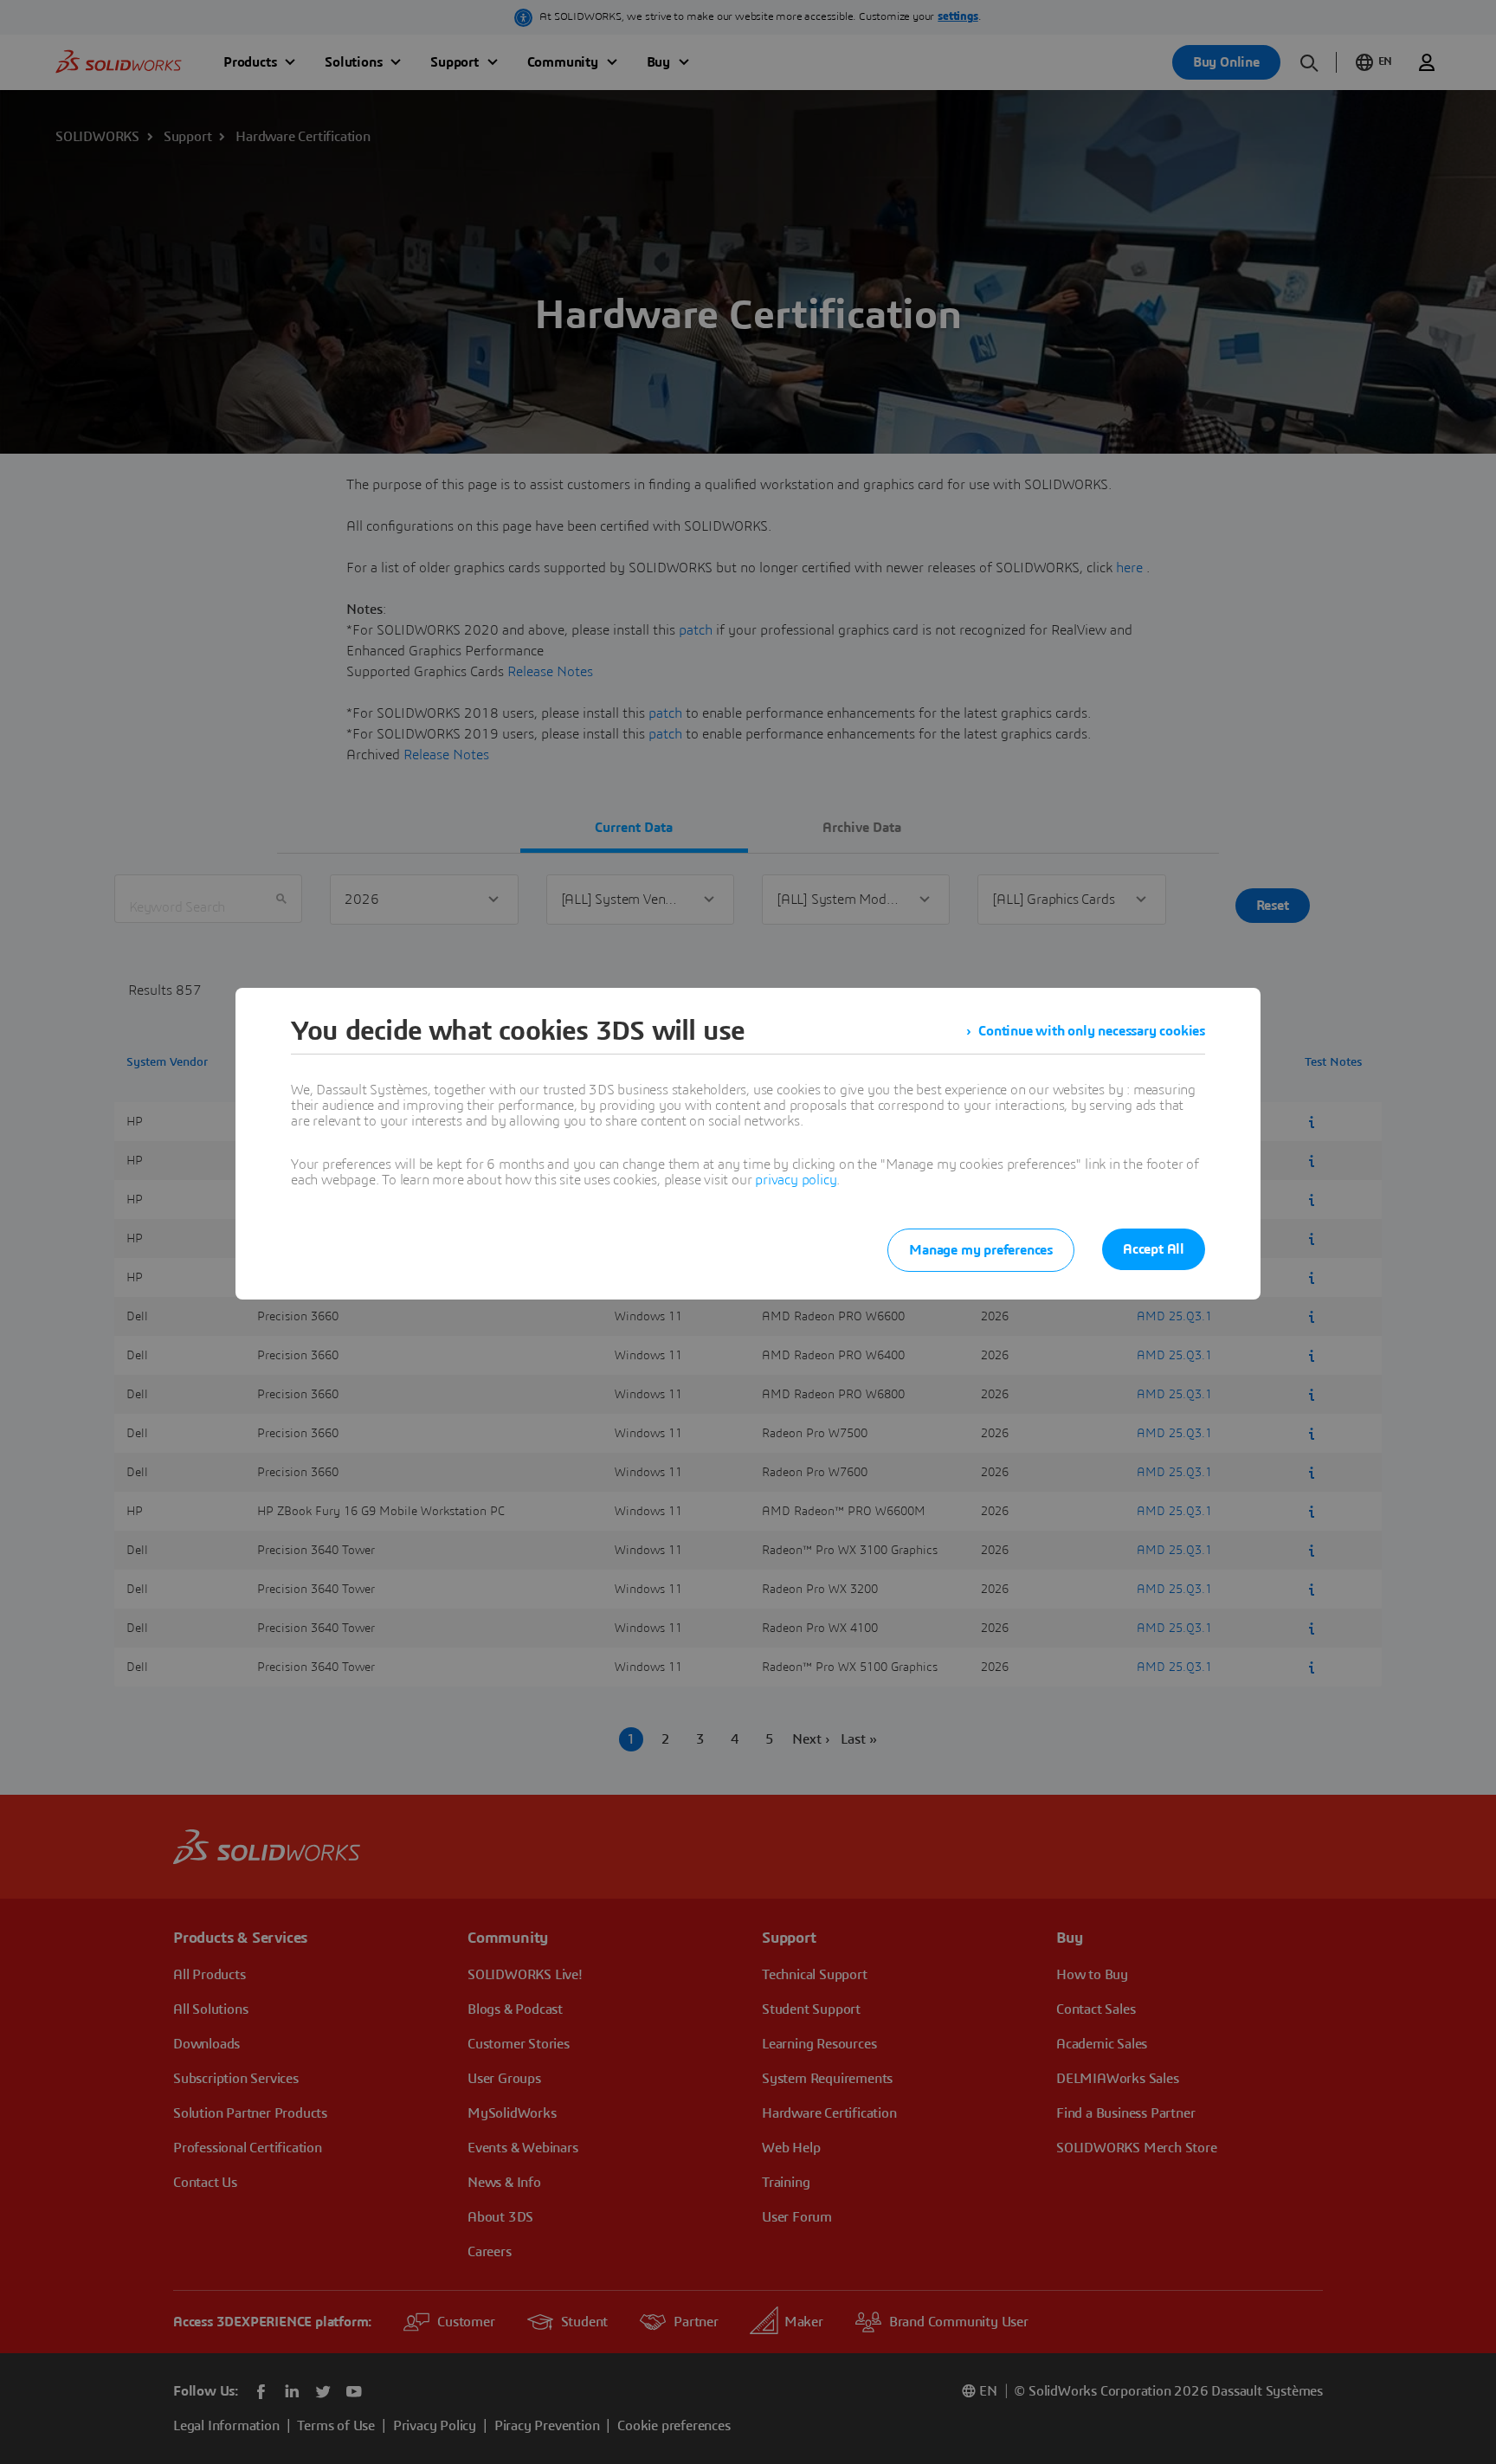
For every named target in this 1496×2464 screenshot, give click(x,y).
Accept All (1154, 1249)
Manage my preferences (981, 1250)
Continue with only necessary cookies (1092, 1031)
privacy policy (796, 1180)
